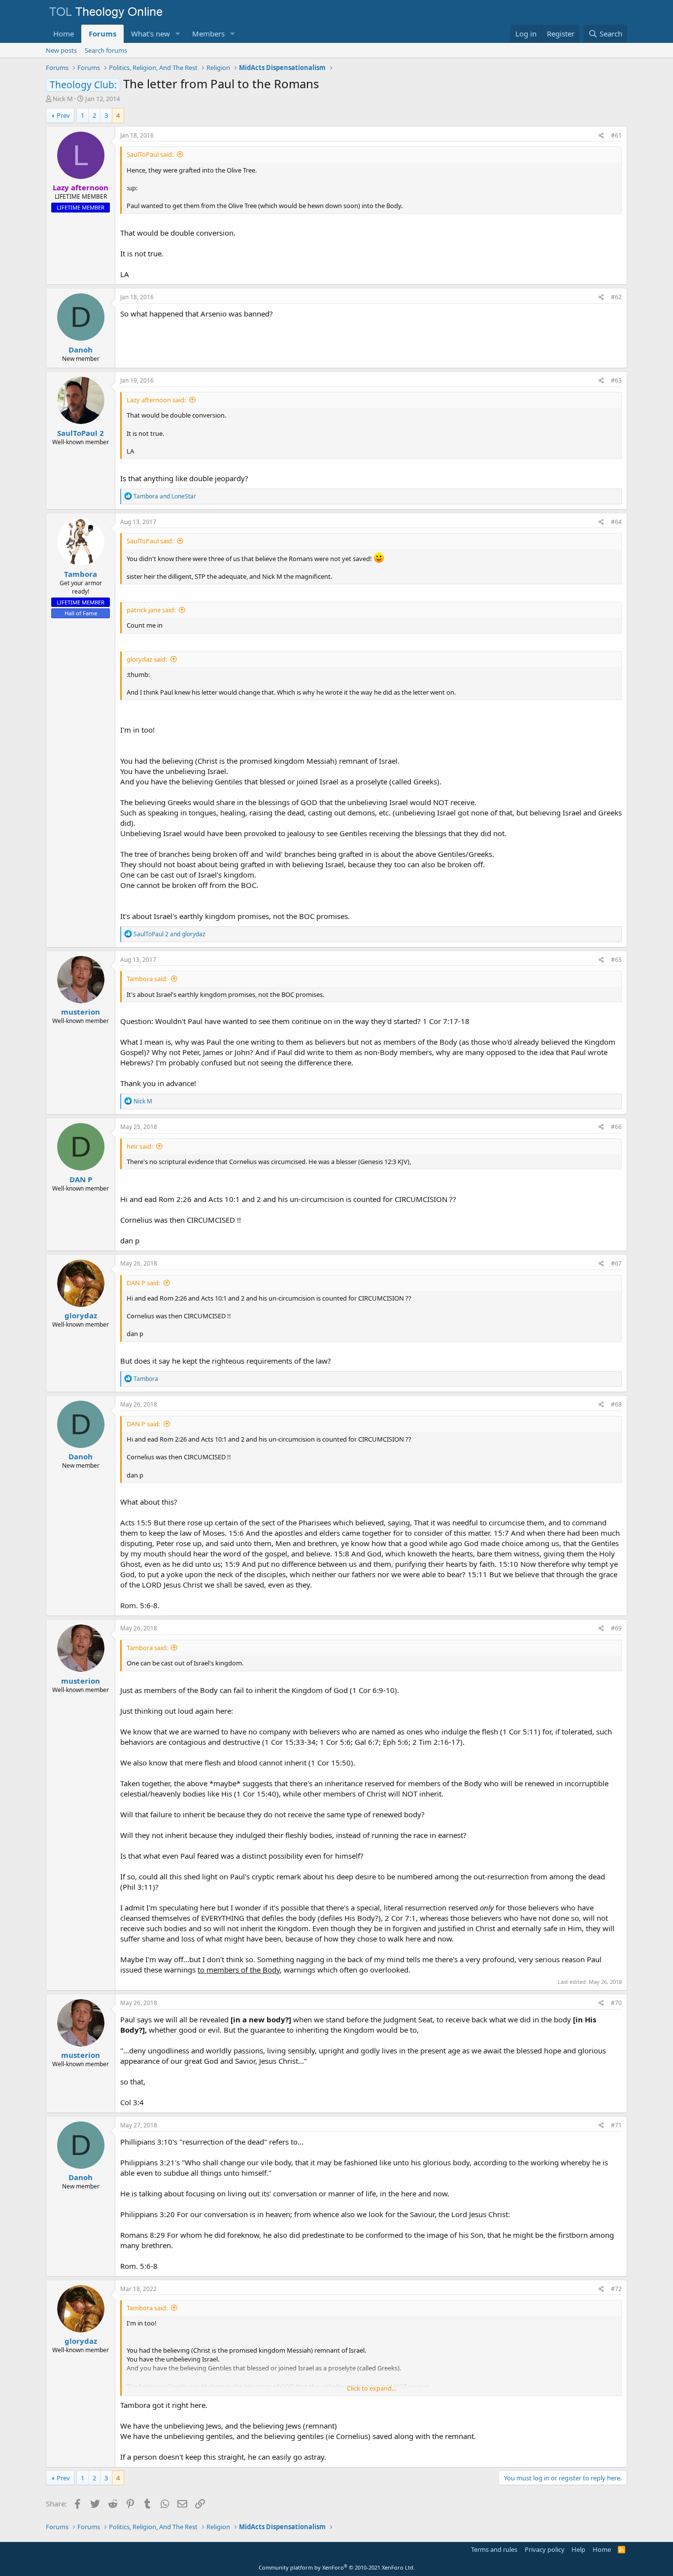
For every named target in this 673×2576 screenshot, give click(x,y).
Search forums (106, 50)
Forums (102, 34)
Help (578, 2549)
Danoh (81, 350)
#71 (616, 2125)
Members (208, 34)
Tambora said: (147, 979)
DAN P (81, 1179)
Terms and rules (494, 2549)
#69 (616, 1628)
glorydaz (81, 1315)
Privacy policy (545, 2549)
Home (64, 34)
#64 (616, 522)
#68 (616, 1404)
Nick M (63, 99)
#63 (616, 380)
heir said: (140, 1146)
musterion (81, 1012)
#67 (616, 1263)
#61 (616, 135)
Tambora (81, 574)
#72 (616, 2289)
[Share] (601, 136)
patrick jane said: (151, 610)
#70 (616, 2003)
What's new (151, 34)
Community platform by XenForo (337, 2567)
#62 (616, 297)
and (165, 496)
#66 (616, 1127)
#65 (616, 960)
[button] (178, 34)
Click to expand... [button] (371, 2388)
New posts (61, 50)
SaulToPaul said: (150, 154)
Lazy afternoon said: (156, 400)
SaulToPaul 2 (81, 433)
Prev (63, 115)
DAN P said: (143, 1283)
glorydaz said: (147, 659)
